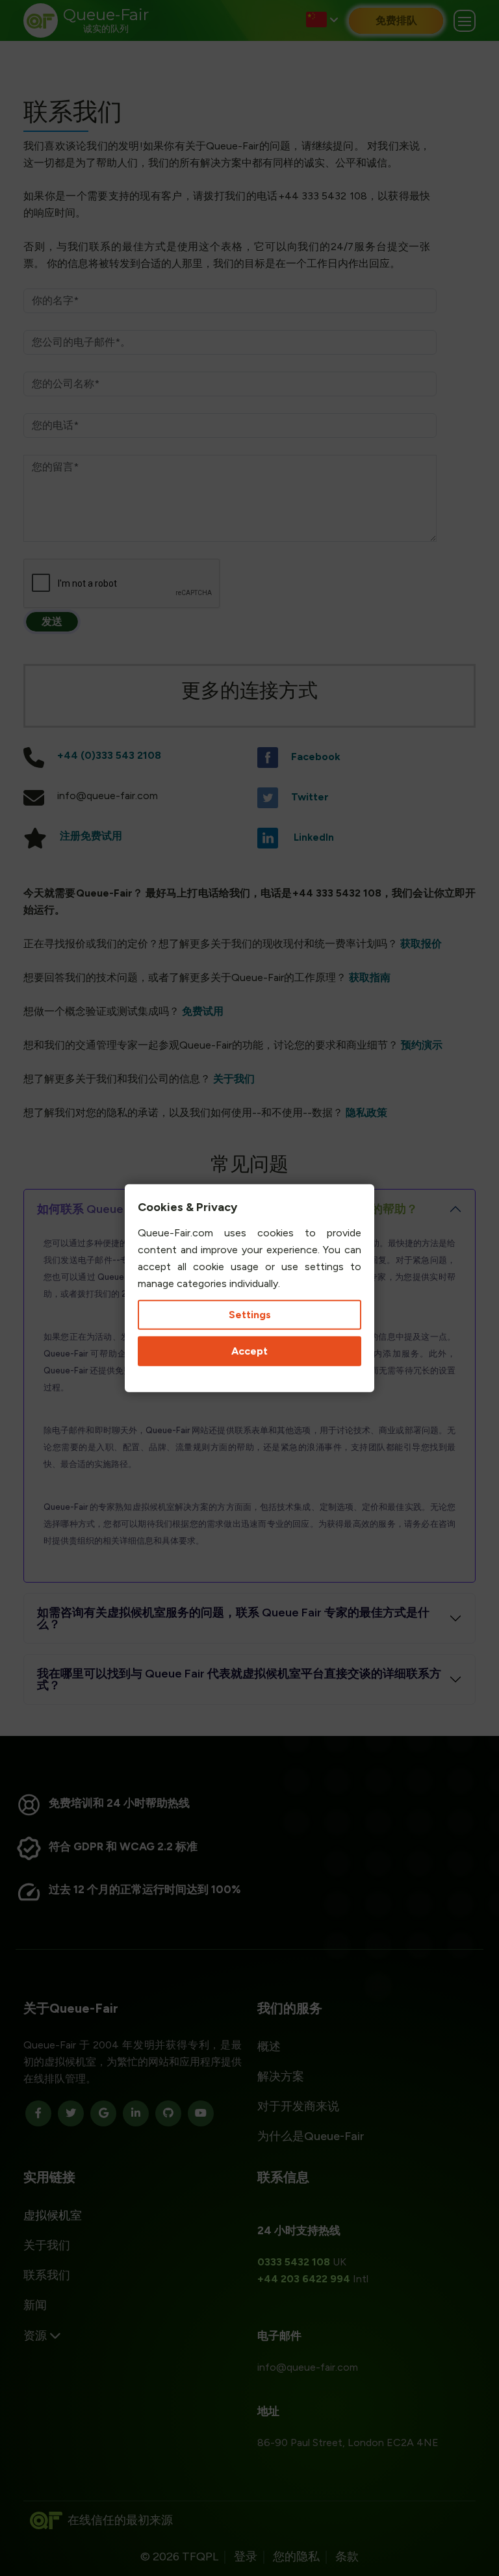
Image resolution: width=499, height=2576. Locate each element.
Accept (249, 1351)
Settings (250, 1315)
